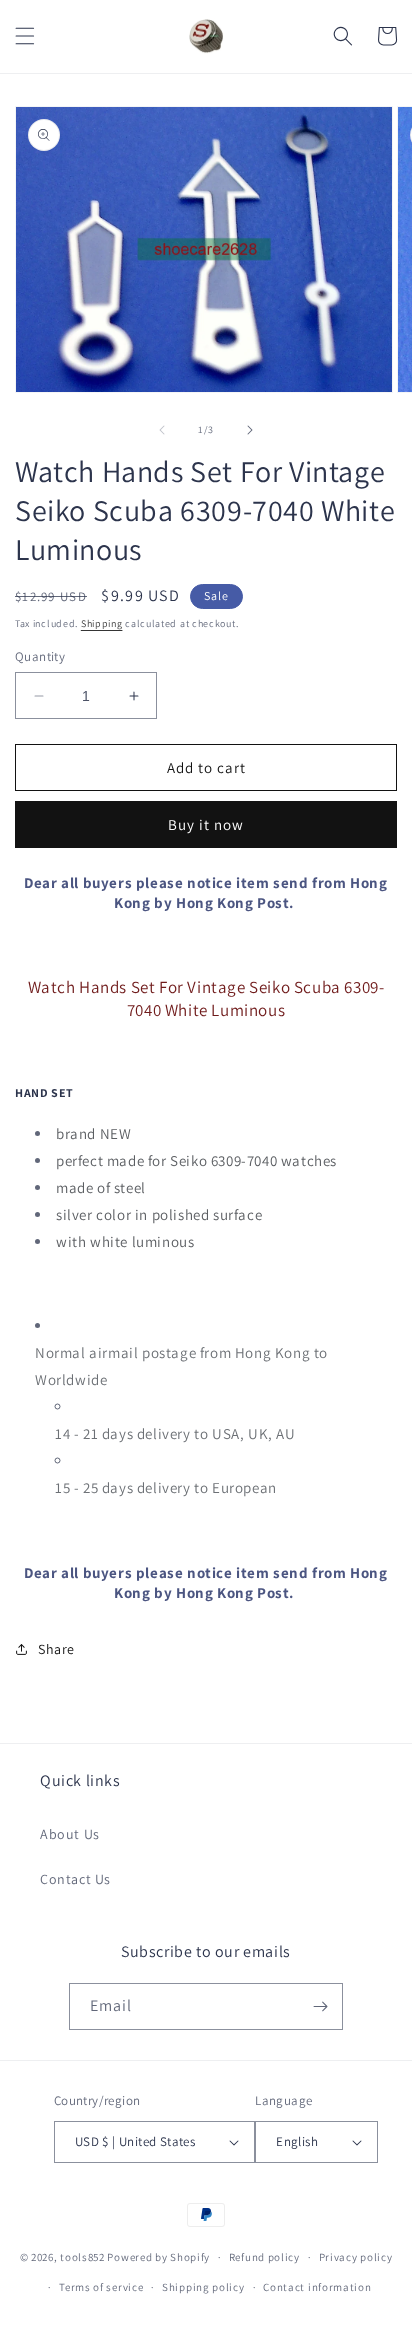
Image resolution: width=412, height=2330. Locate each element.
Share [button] (56, 1649)
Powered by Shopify (158, 2257)
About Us (70, 1834)
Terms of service (101, 2287)
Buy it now (206, 824)
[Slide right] (250, 430)
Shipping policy (203, 2287)
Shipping (102, 623)
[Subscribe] (320, 2006)
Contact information (317, 2287)
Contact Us (75, 1879)
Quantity (40, 656)
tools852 (82, 2257)
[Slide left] (162, 430)
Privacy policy (356, 2257)
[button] (25, 36)
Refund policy (264, 2257)
